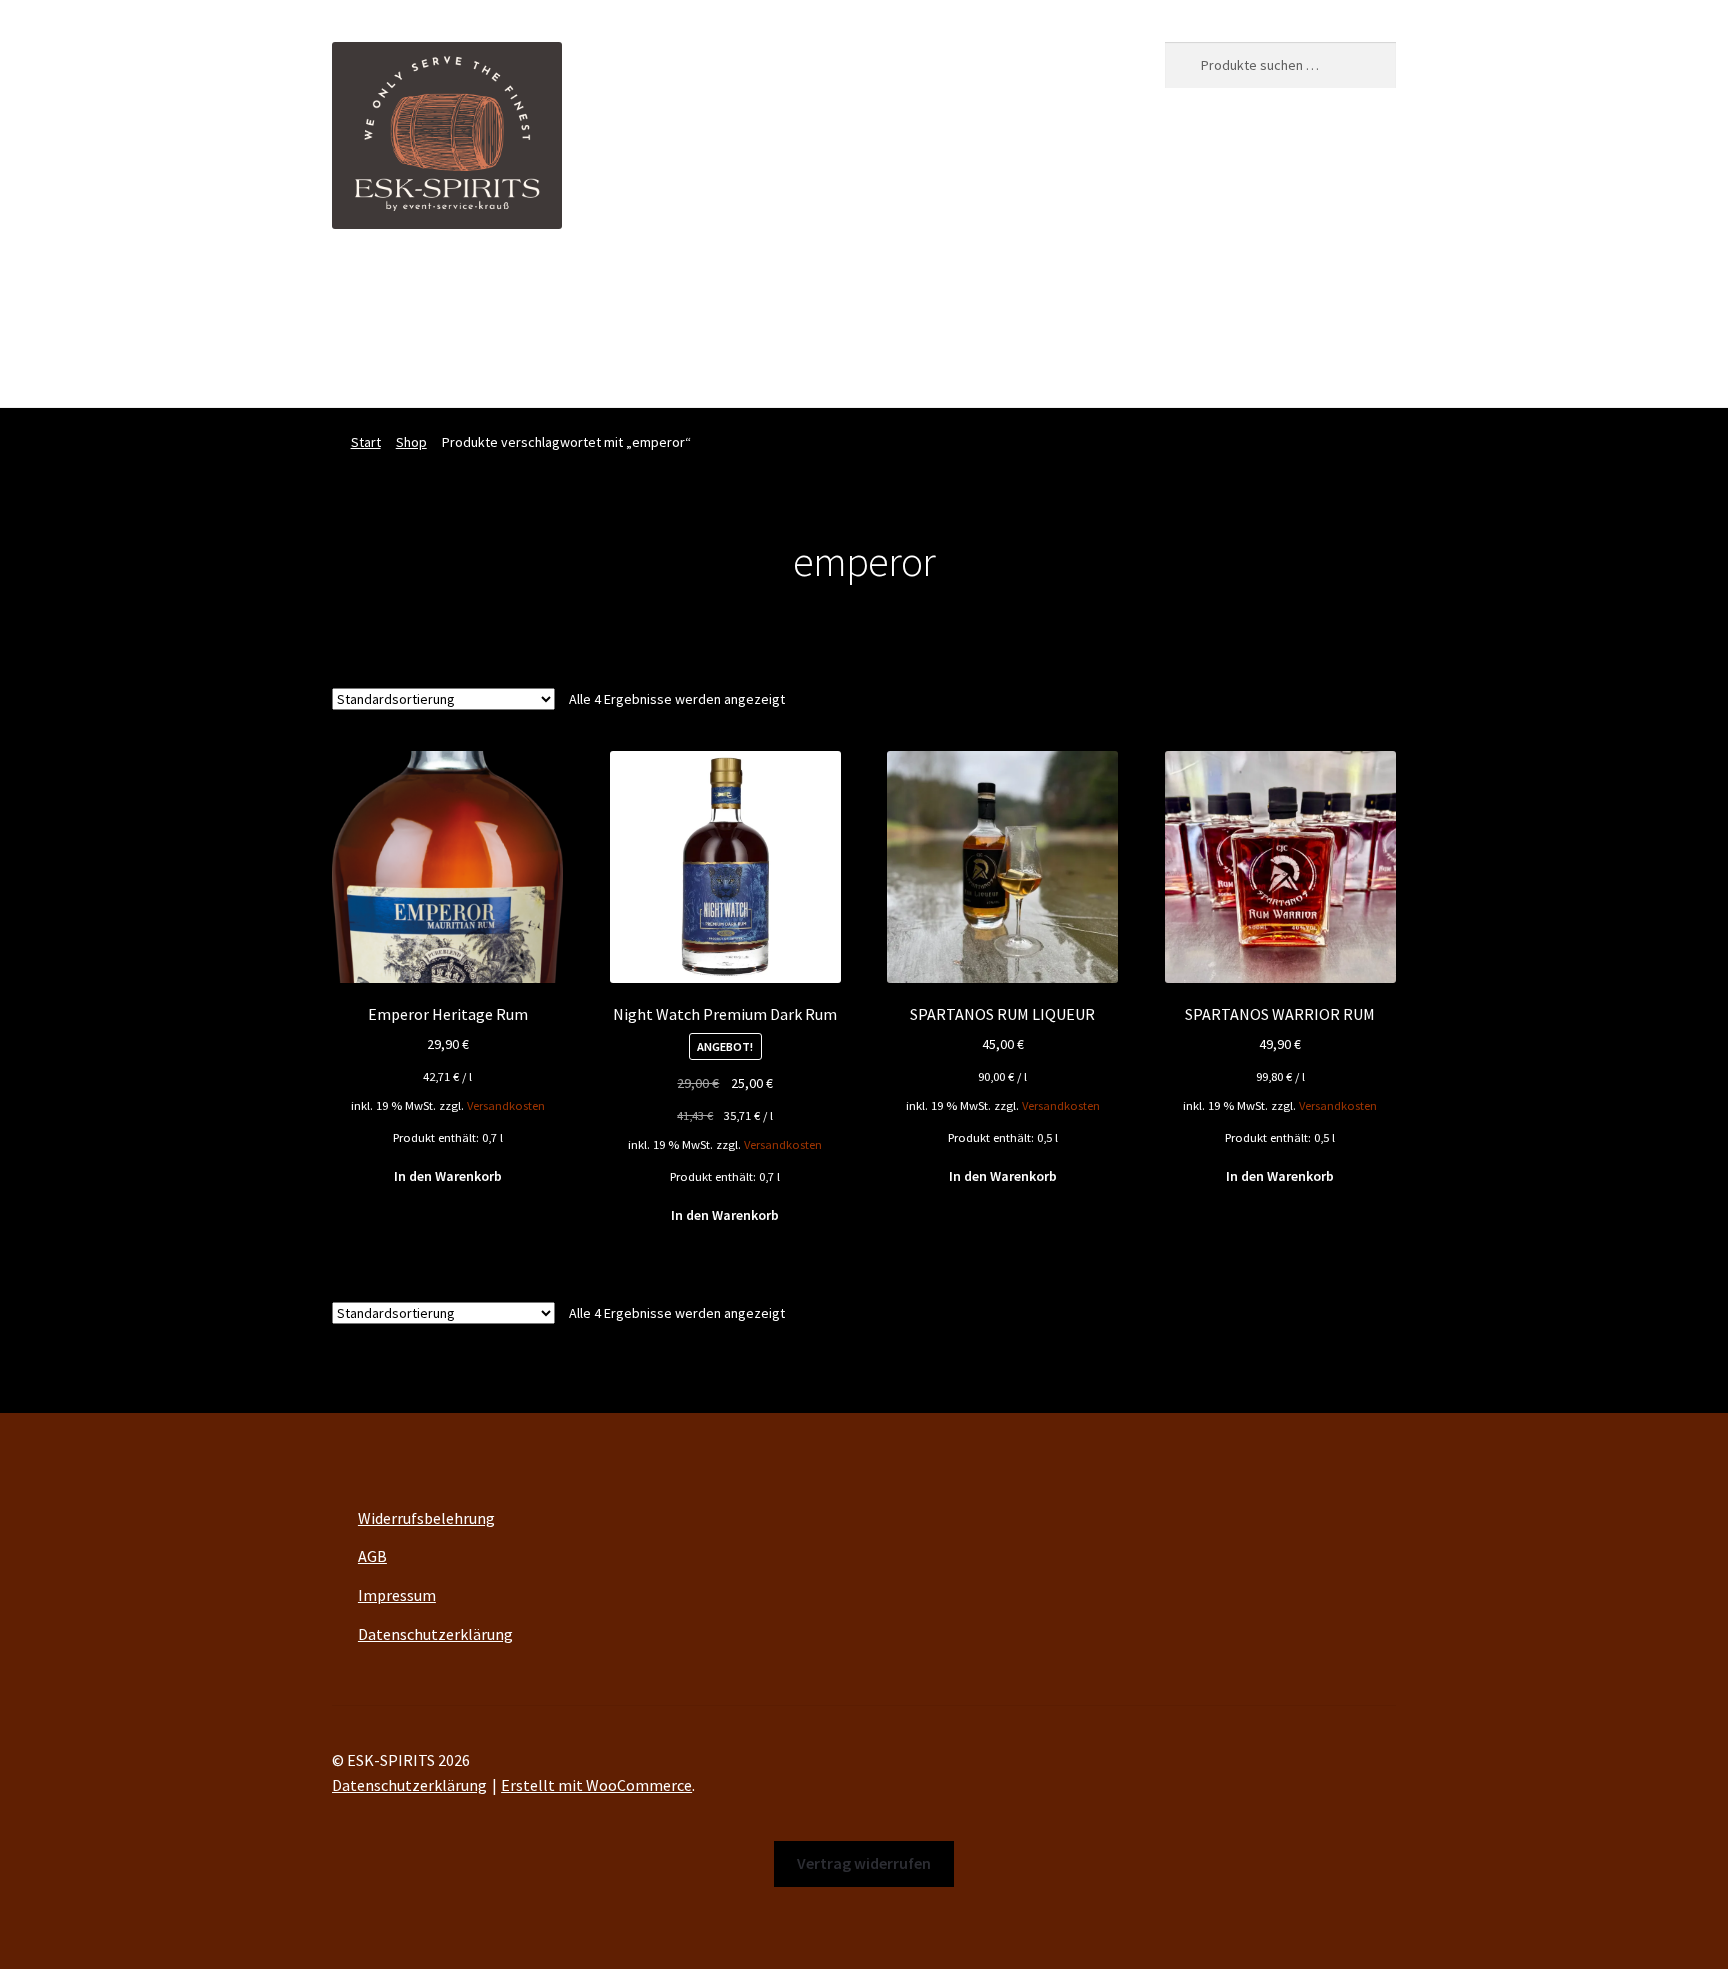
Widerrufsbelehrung (426, 1518)
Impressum (397, 1595)
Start (366, 442)
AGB (372, 1556)
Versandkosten (506, 1105)
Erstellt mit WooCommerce (596, 1785)
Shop (801, 290)
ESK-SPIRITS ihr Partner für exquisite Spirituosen (499, 290)
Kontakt (1057, 290)
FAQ (979, 290)
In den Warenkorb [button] (448, 1176)
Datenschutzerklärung (435, 1634)
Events (725, 290)
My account (892, 290)
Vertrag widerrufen (396, 367)
